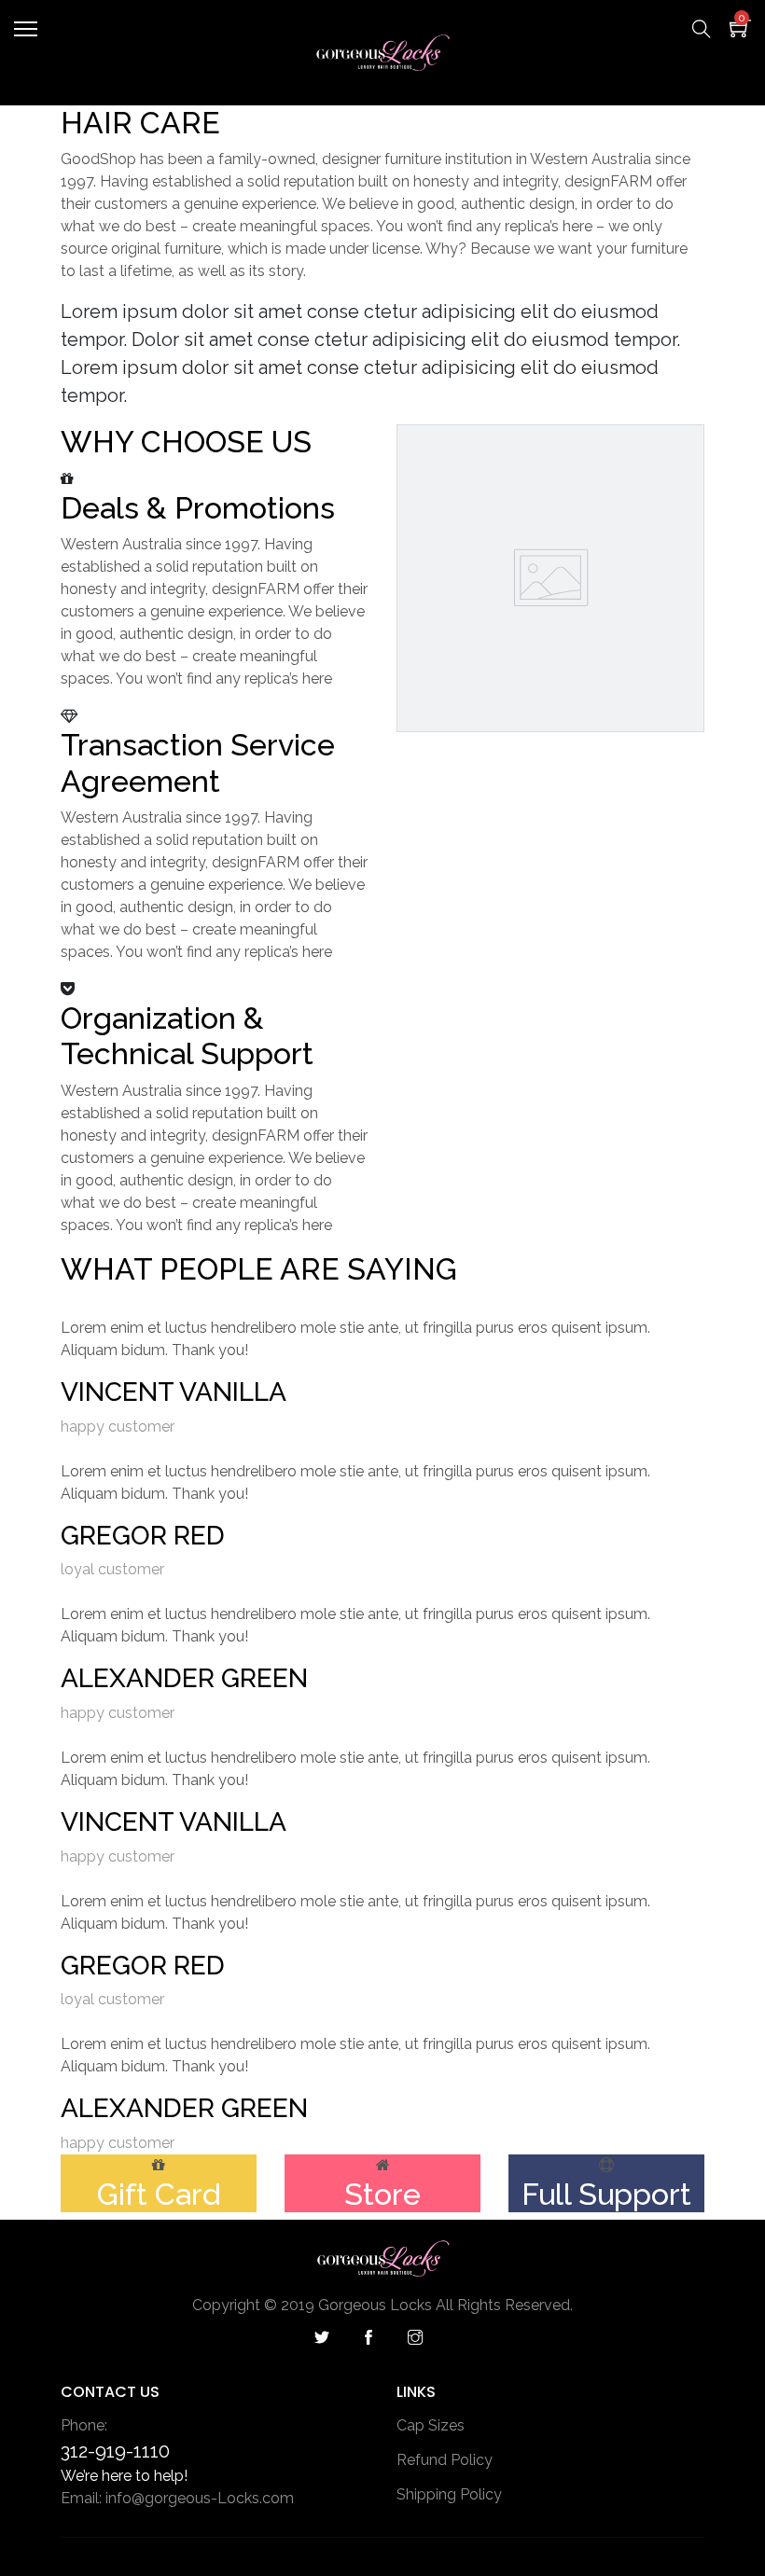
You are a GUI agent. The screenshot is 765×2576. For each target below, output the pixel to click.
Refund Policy (445, 2460)
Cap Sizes (431, 2425)
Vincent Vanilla (174, 1392)
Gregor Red (143, 1536)
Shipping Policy (449, 2494)
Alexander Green (184, 1678)
